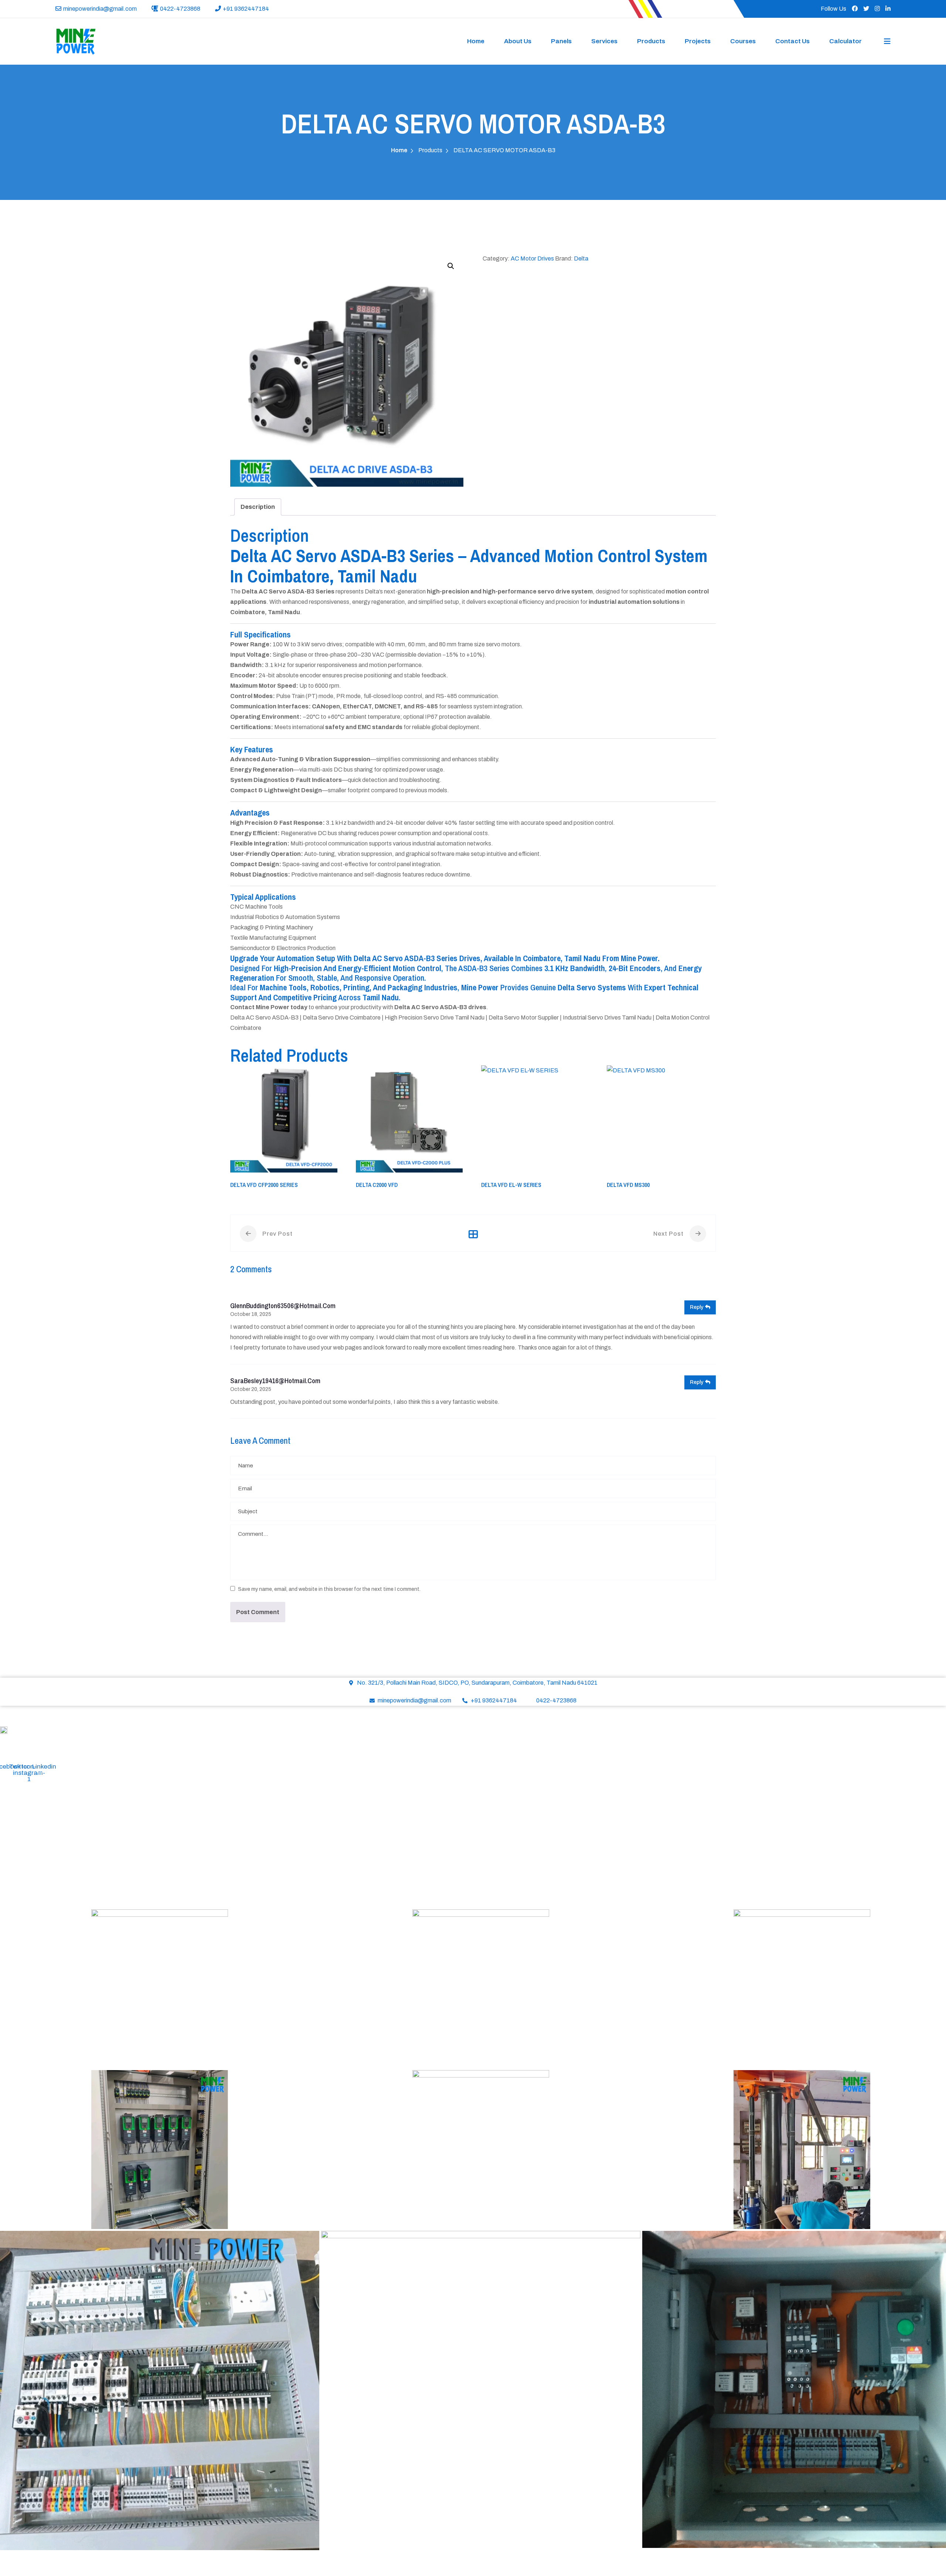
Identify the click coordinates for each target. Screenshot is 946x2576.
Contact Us (792, 41)
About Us (518, 41)
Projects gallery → (24, 1899)
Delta (581, 258)
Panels (561, 41)
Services (604, 41)
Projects (698, 41)
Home (476, 41)
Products (651, 41)
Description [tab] (258, 507)
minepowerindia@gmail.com (100, 9)
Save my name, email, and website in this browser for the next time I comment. (329, 1589)
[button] (451, 266)
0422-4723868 (180, 9)
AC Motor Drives (532, 258)
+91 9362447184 (246, 9)
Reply (697, 1307)
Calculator (845, 41)
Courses (743, 41)
